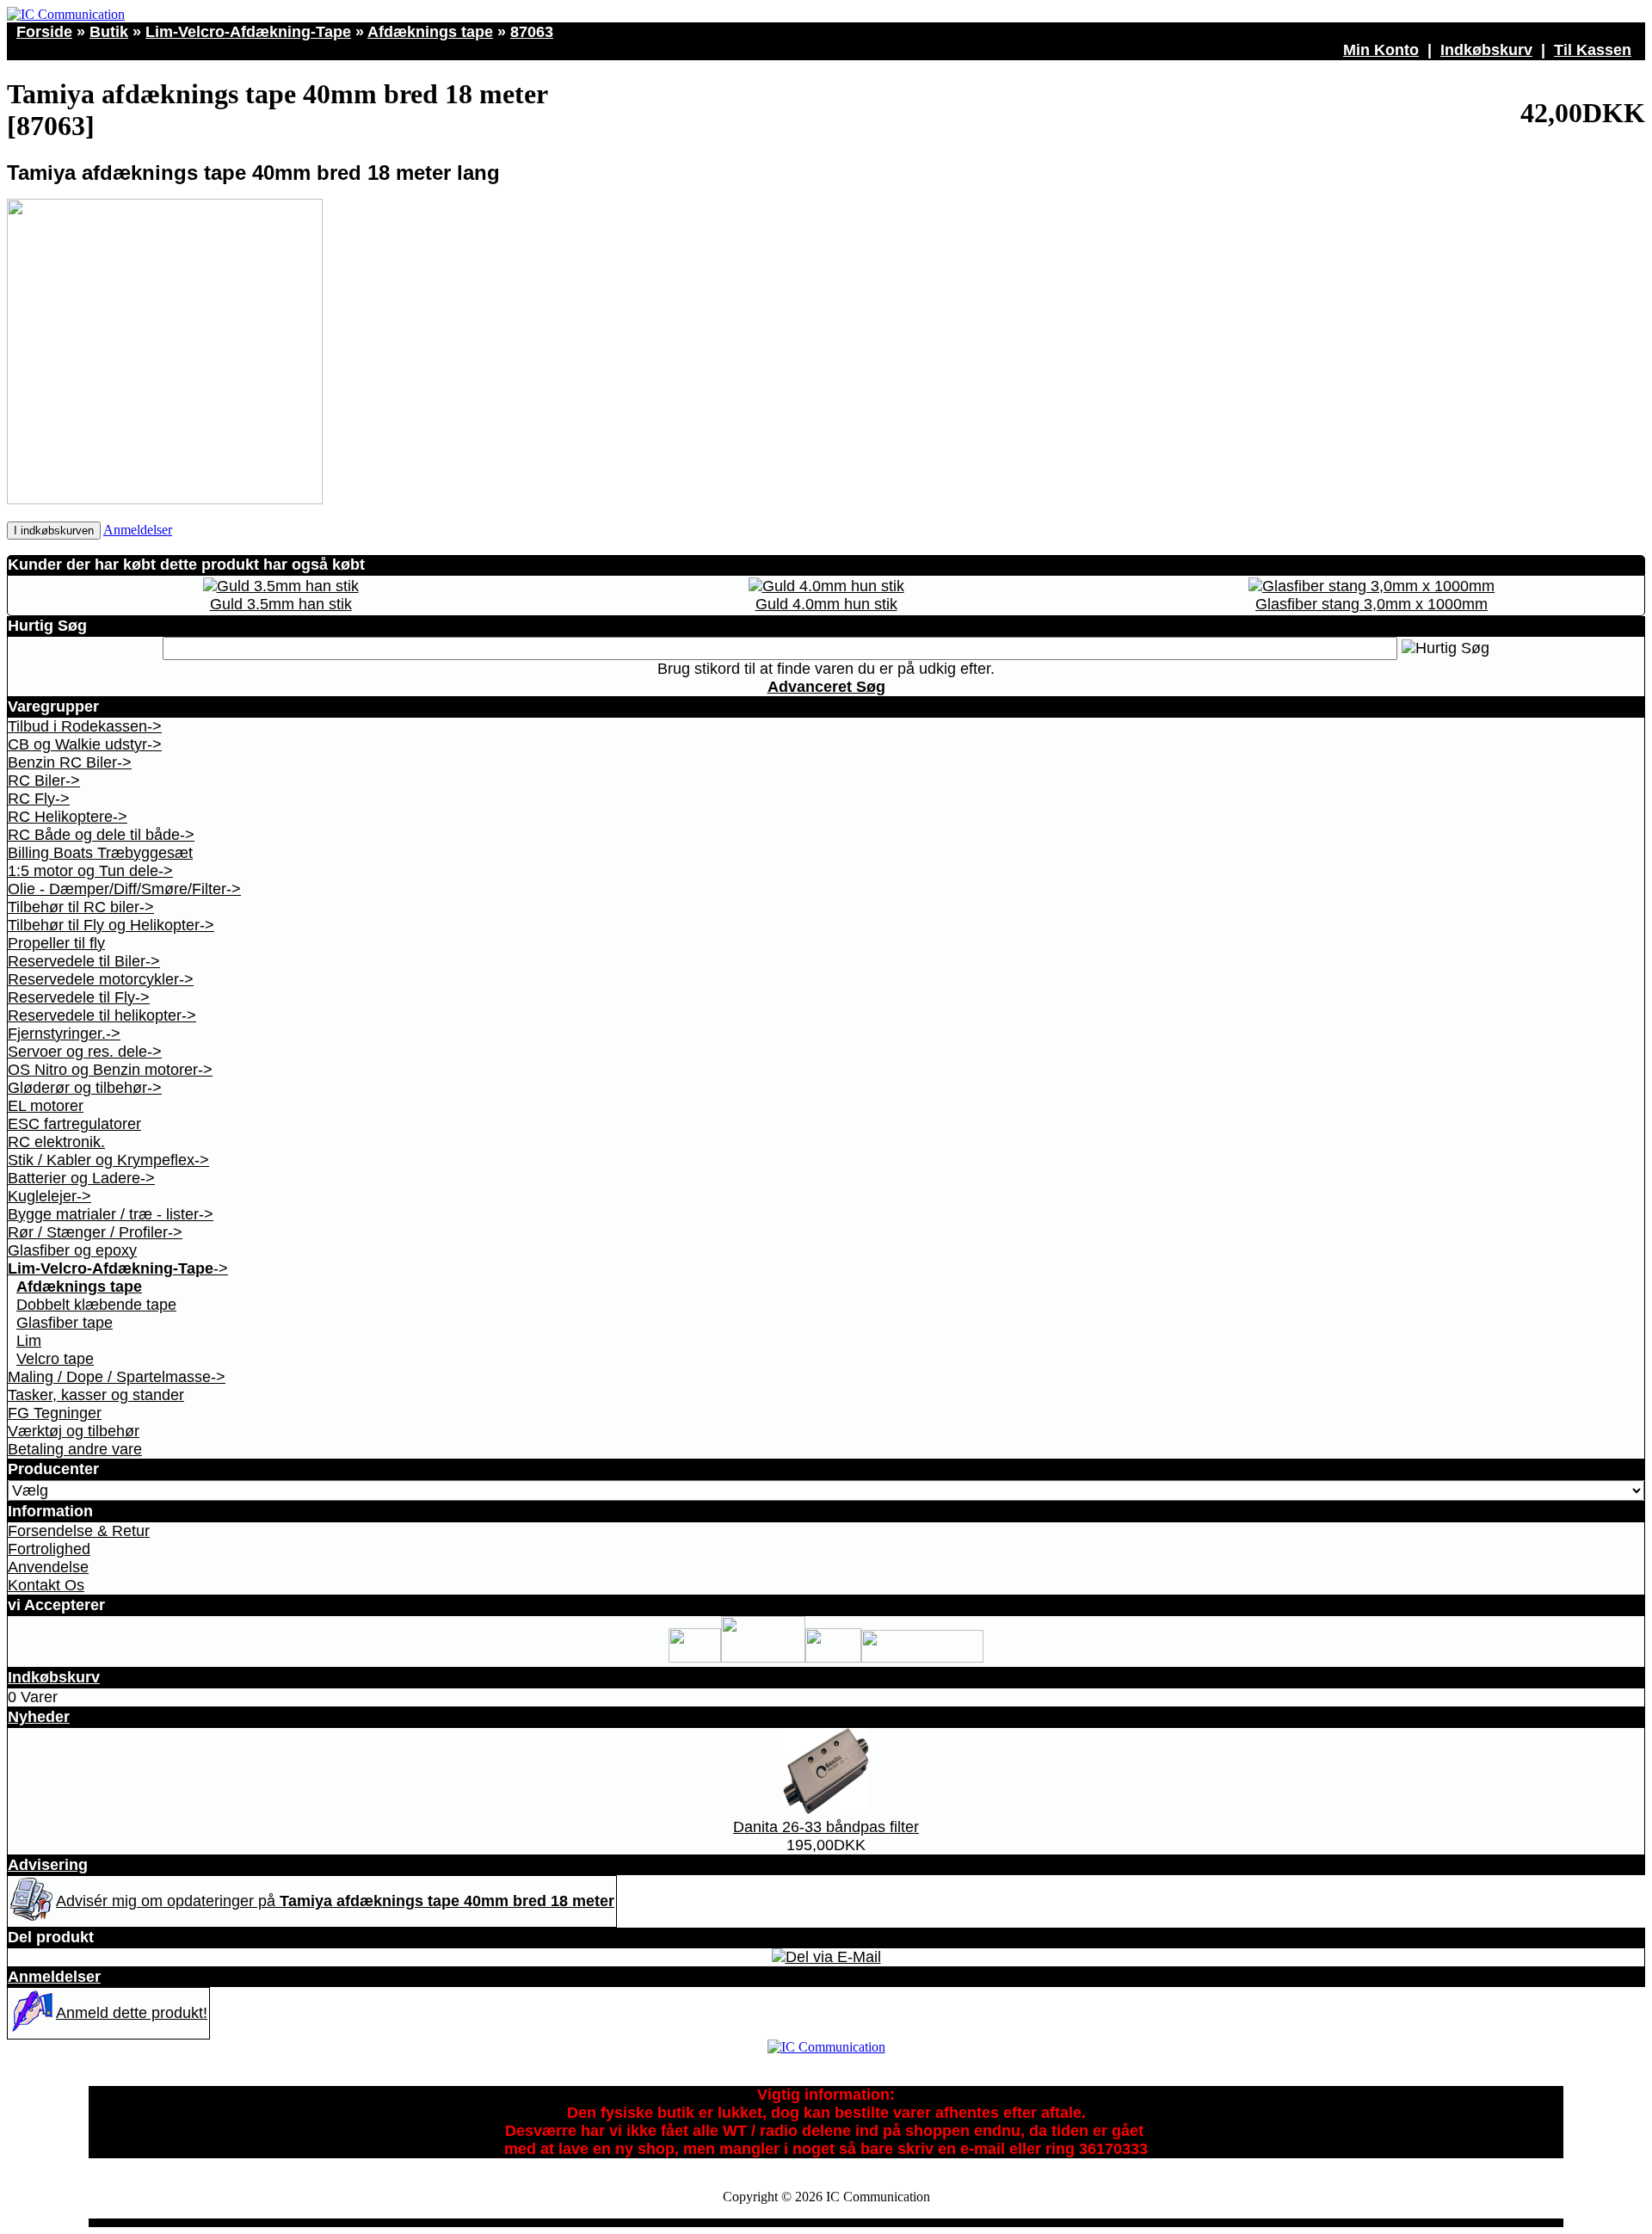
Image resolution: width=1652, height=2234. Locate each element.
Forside (44, 32)
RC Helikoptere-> (68, 817)
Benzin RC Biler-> (70, 762)
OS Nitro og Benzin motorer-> (110, 1070)
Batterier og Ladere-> (81, 1178)
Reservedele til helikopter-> (102, 1015)
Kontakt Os (46, 1585)
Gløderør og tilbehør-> (85, 1088)
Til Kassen (1593, 50)
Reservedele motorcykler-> (101, 979)
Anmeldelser (138, 530)
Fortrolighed (49, 1549)
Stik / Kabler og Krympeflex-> (108, 1160)
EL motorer (46, 1106)
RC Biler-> (44, 781)
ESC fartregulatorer (74, 1124)
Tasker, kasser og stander (96, 1395)
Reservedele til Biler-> (84, 961)
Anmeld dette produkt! (132, 2013)
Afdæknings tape (430, 32)
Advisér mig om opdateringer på (335, 1901)
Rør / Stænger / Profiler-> (95, 1232)
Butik (109, 32)
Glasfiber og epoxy (72, 1250)
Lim (29, 1341)
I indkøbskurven (54, 531)
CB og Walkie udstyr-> (85, 744)
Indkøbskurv (1486, 50)
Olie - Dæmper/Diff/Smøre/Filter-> (124, 889)
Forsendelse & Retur (79, 1531)
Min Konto (1381, 50)
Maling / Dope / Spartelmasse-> (117, 1377)
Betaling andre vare (75, 1449)
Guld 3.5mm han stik (281, 604)
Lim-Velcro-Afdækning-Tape (248, 32)
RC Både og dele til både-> (101, 835)
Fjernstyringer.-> (64, 1034)
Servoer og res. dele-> (85, 1052)
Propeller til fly (56, 943)
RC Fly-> (39, 799)
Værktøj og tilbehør (74, 1431)
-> (118, 1268)
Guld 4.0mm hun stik (826, 604)
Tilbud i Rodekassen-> (85, 726)
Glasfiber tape (65, 1323)
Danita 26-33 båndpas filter (826, 1827)
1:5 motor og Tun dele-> (90, 871)
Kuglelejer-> (49, 1196)
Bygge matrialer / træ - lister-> (111, 1214)
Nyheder (39, 1717)
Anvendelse (48, 1567)
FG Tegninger (55, 1413)
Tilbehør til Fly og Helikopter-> (111, 925)
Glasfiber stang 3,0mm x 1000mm (1372, 604)
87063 (532, 32)
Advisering (48, 1865)
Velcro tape (55, 1359)
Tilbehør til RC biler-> (81, 907)
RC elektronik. (56, 1142)
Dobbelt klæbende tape (96, 1305)
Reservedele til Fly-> (79, 997)
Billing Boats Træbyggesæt (100, 853)
